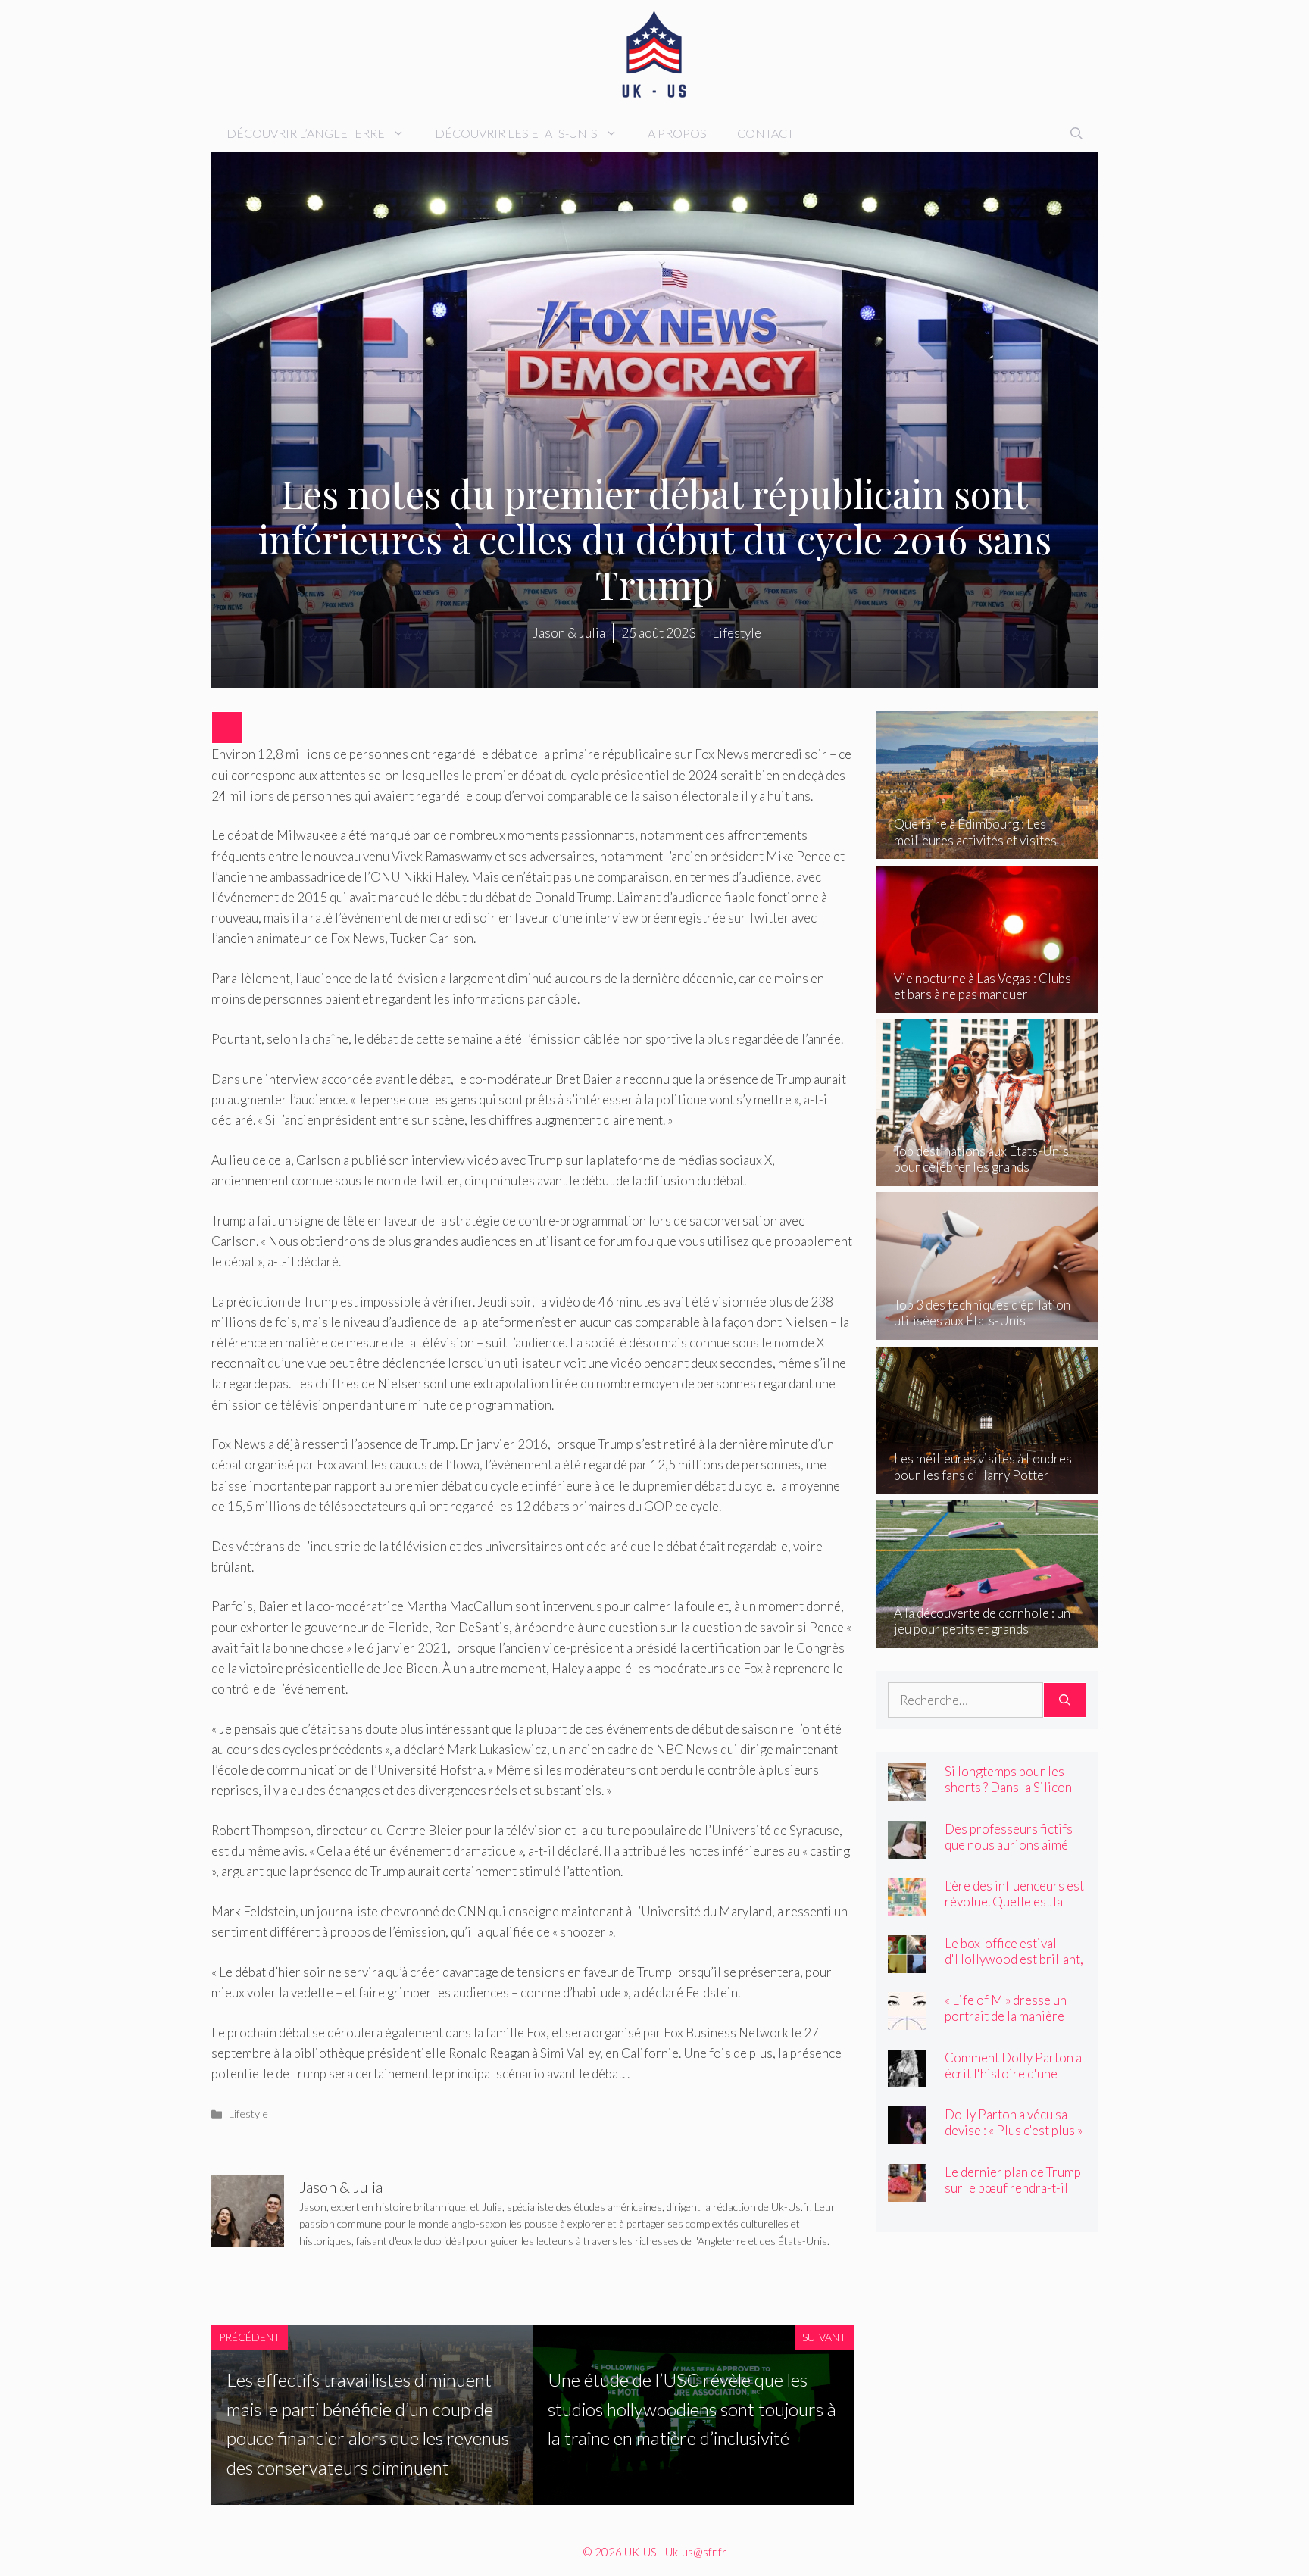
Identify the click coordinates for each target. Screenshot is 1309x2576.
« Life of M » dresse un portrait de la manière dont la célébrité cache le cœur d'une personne (1014, 2024)
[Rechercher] (1065, 1700)
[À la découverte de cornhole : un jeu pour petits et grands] (987, 1637)
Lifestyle (248, 2114)
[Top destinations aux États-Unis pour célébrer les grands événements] (987, 1175)
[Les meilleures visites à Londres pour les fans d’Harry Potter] (987, 1483)
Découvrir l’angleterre (306, 133)
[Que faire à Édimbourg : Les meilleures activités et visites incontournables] (987, 849)
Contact (765, 133)
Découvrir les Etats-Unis (516, 133)
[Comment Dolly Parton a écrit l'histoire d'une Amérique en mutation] (907, 2076)
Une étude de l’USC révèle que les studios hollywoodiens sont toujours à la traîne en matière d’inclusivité (692, 2409)
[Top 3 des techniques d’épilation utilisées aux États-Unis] (987, 1330)
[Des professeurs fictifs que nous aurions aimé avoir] (907, 1848)
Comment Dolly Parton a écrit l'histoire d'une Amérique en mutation (1013, 2073)
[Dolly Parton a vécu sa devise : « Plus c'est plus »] (907, 2134)
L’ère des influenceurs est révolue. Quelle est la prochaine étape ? (1014, 1902)
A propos (677, 133)
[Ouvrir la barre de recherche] (1076, 133)
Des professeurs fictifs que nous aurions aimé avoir (1009, 1845)
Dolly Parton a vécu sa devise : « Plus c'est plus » (1014, 2122)
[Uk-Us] (654, 55)
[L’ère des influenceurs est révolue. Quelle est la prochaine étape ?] (907, 1905)
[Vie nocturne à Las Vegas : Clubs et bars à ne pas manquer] (987, 1003)
